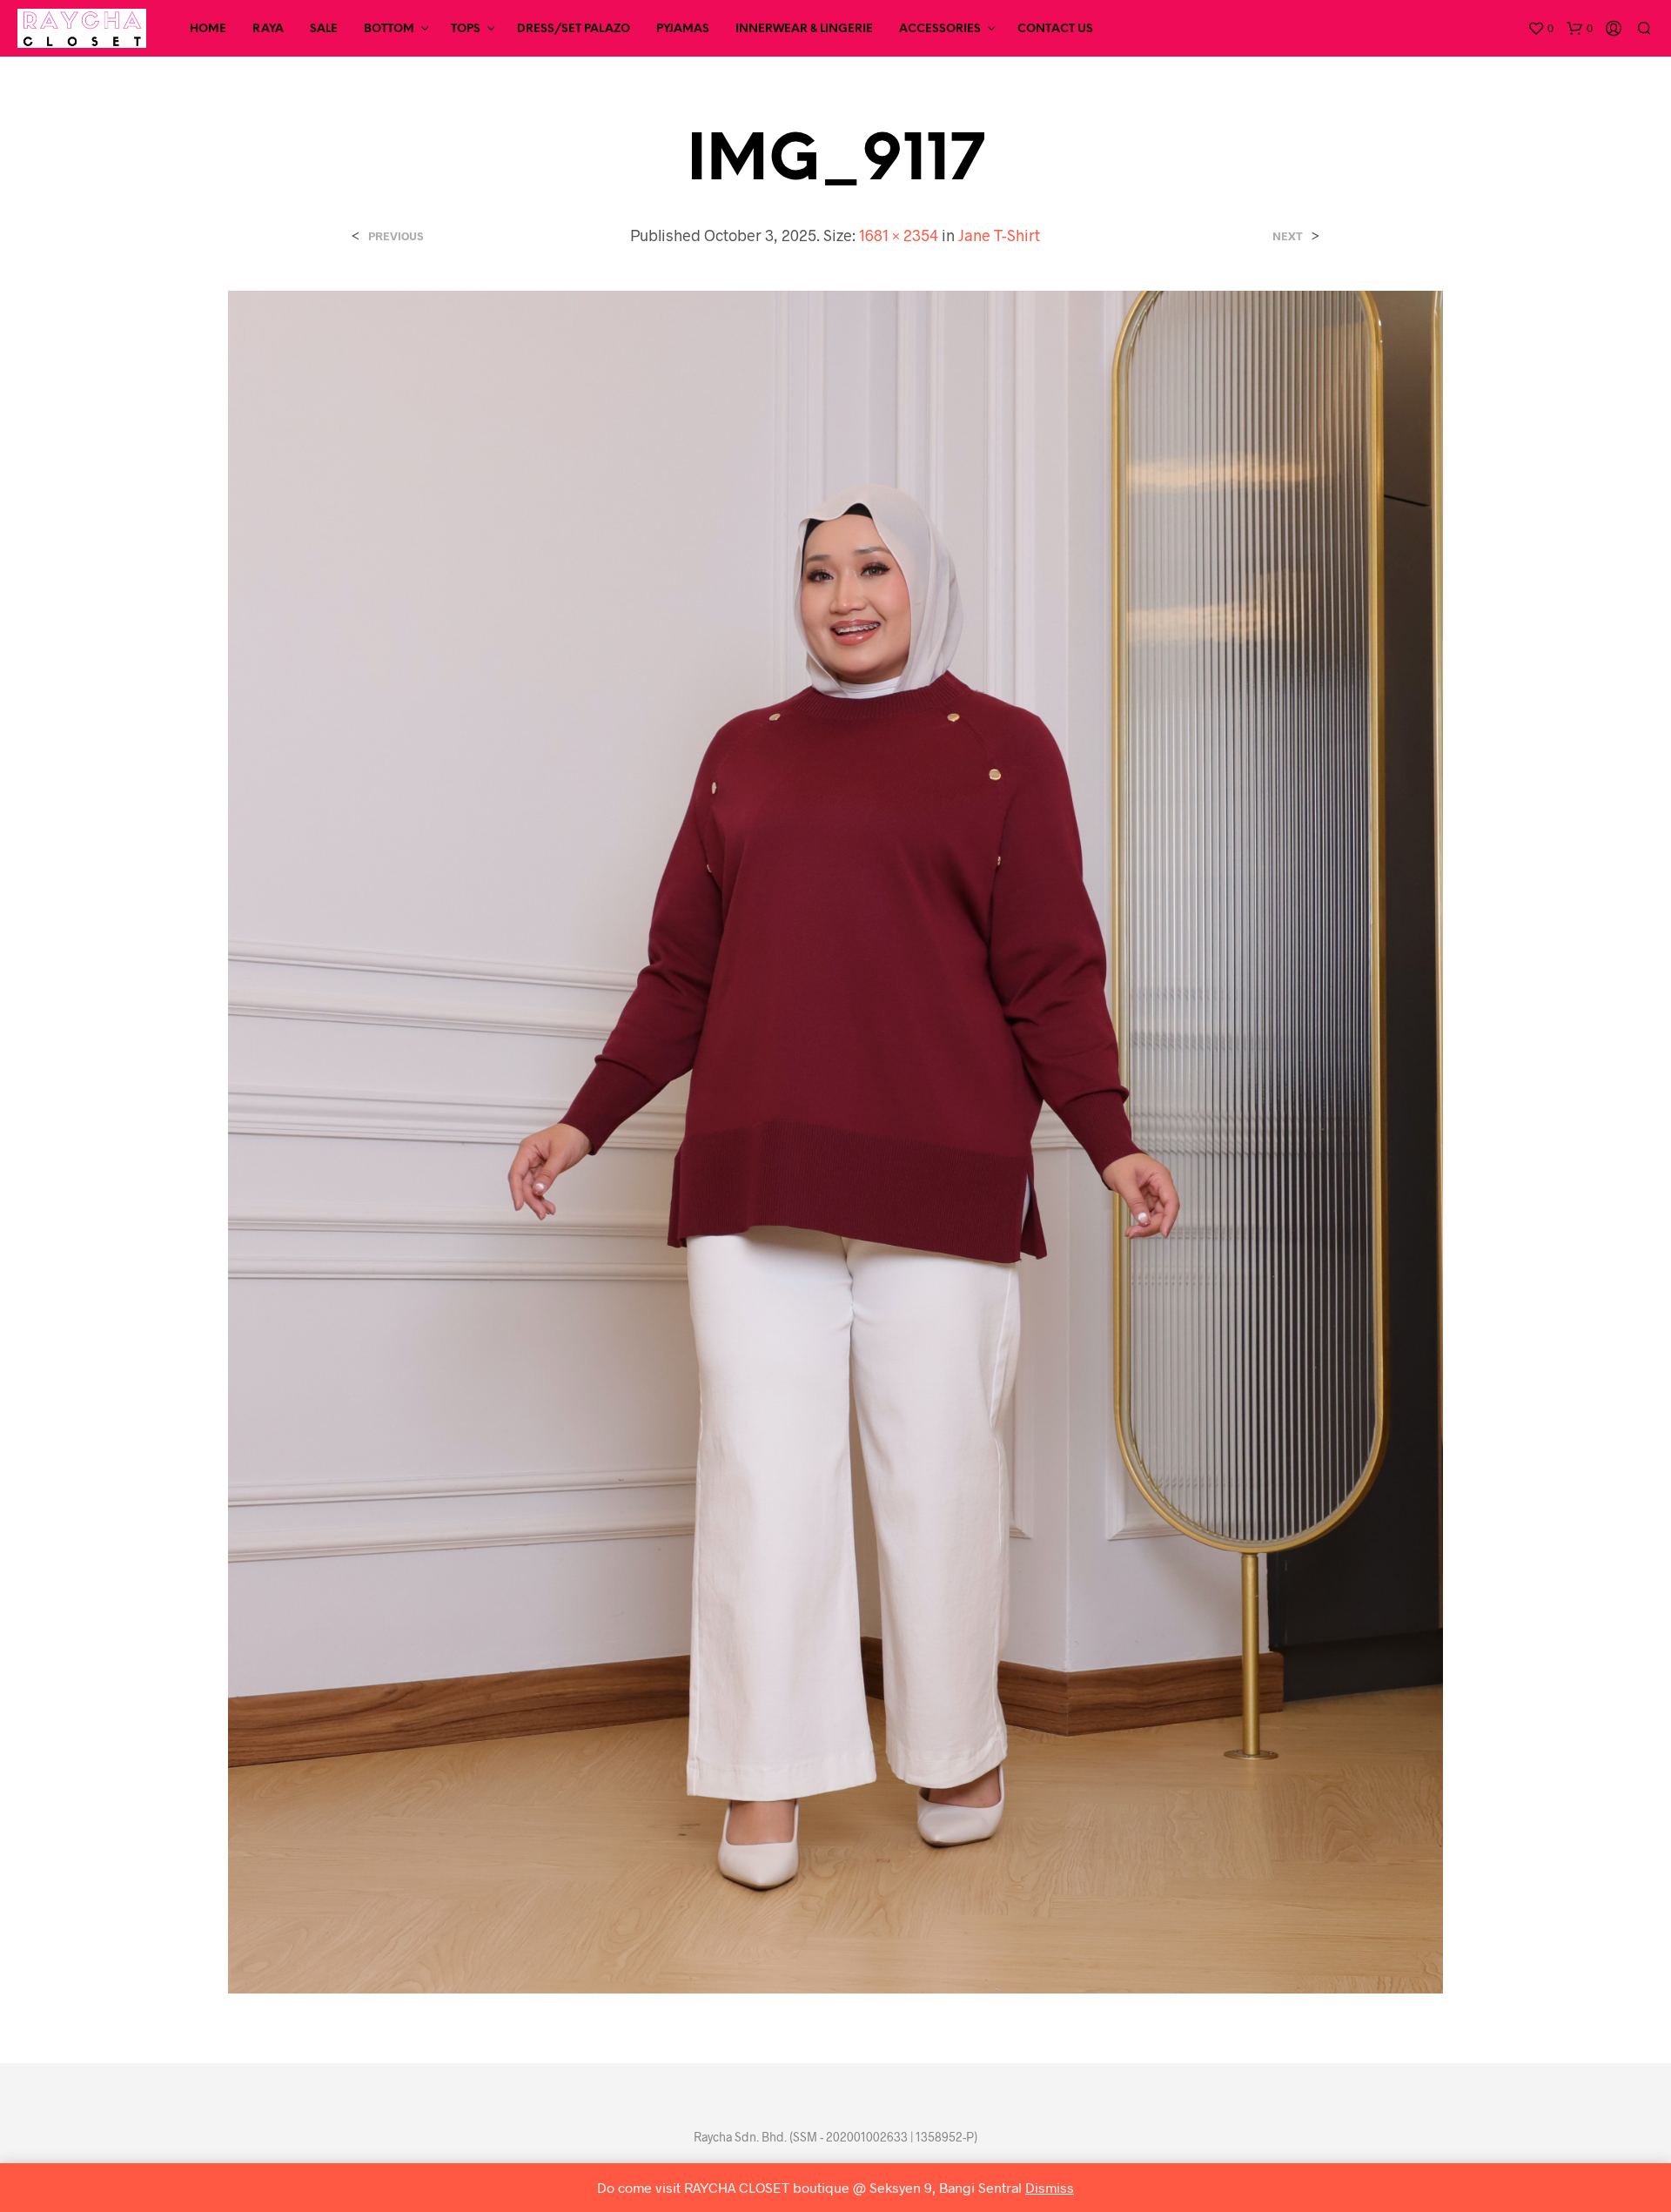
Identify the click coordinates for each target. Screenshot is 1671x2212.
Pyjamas (683, 29)
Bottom (389, 29)
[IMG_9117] (836, 1140)
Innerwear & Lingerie (804, 29)
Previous (396, 236)
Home (208, 29)
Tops (466, 29)
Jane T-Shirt (999, 235)
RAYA (268, 29)
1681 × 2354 (899, 235)
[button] (1540, 29)
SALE (324, 29)
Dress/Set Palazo (574, 29)
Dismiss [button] (1050, 2187)
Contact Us (1055, 29)
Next (1288, 236)
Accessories (940, 29)
